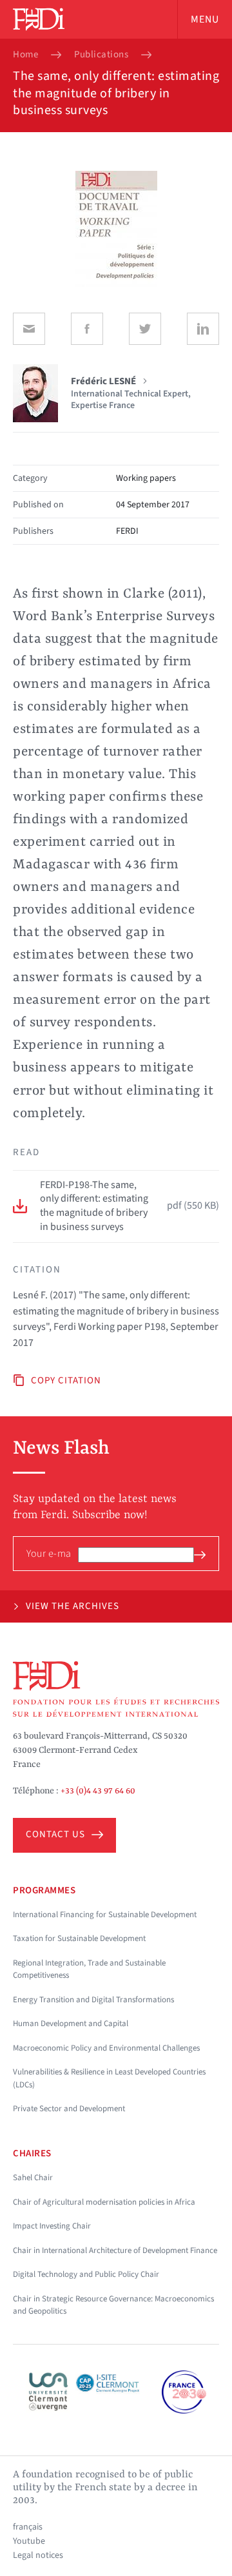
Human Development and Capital (71, 2024)
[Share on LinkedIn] (203, 329)
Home (25, 55)
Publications (101, 55)
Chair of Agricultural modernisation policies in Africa (104, 2202)
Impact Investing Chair (52, 2226)
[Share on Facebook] (87, 329)
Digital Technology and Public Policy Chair (86, 2274)
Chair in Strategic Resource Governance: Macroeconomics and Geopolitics (113, 2305)
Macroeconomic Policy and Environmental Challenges (106, 2048)
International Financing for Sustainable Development (105, 1915)
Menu (205, 19)
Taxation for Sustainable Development (79, 1938)
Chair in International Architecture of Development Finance (115, 2250)
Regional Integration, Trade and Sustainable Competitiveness (89, 1969)
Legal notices (38, 2555)
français (28, 2527)
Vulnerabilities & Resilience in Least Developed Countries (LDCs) (109, 2078)
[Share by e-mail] (29, 329)
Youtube (29, 2541)
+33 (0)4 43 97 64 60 (98, 1791)
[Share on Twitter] (145, 329)
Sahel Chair (33, 2178)
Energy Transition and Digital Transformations (93, 2000)
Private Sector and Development (69, 2109)
